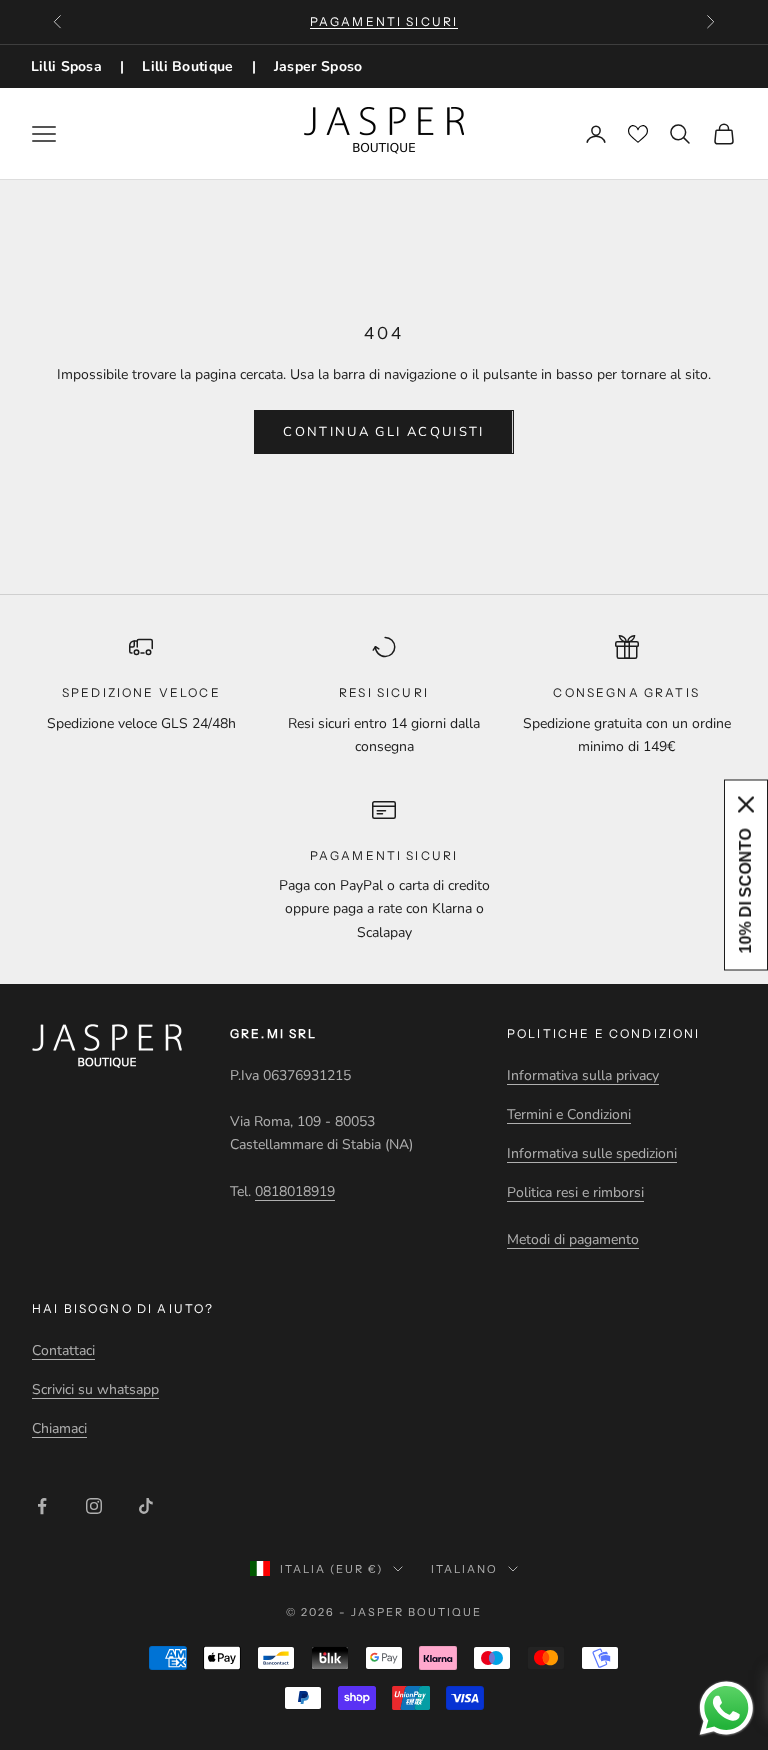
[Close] (746, 805)
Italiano (464, 1569)
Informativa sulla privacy (583, 1075)
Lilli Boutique (187, 66)
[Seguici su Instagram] (94, 1506)
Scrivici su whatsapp (95, 1389)
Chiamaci (59, 1428)
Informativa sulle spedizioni (592, 1153)
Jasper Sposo (318, 66)
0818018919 (295, 1191)
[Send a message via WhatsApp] (726, 1708)
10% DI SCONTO (745, 891)
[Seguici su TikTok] (146, 1506)
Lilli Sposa (66, 66)
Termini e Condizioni (569, 1114)
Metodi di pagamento (573, 1239)
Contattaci (63, 1350)
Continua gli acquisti (383, 432)
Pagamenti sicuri (384, 21)
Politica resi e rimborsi (575, 1192)
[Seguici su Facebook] (42, 1506)
